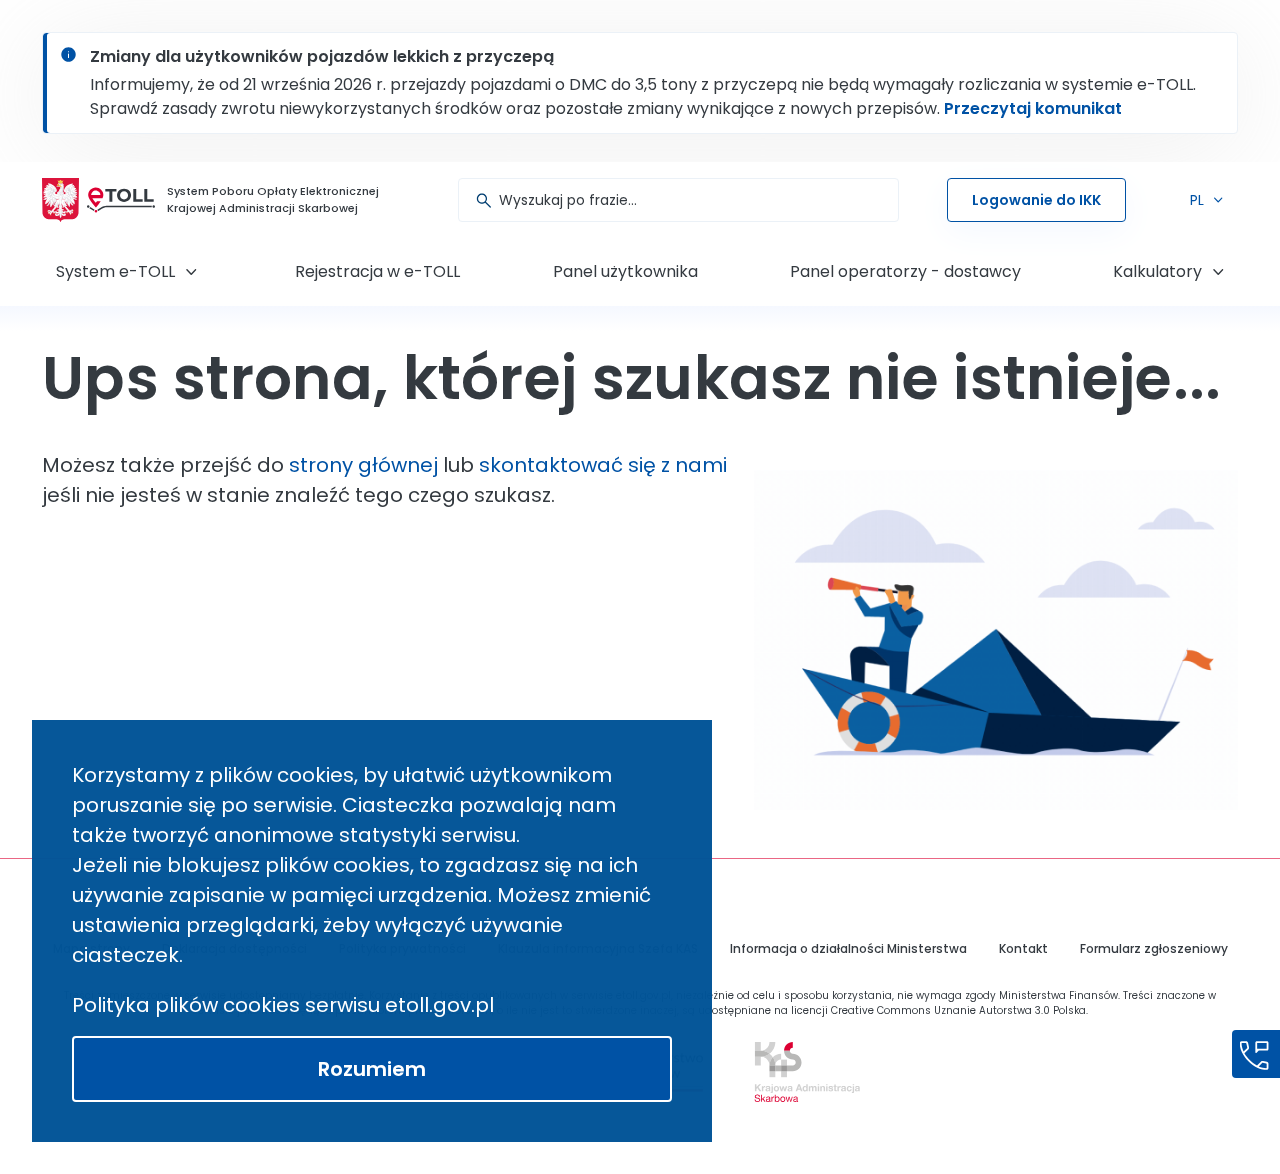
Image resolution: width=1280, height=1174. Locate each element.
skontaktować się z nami (603, 465)
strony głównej (363, 465)
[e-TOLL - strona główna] (121, 200)
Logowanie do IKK (1036, 200)
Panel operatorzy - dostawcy (905, 271)
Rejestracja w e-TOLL (377, 271)
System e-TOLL (115, 271)
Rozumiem (372, 1069)
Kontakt (1023, 948)
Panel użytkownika (625, 271)
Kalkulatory (1157, 271)
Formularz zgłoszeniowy (1154, 948)
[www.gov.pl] (802, 1072)
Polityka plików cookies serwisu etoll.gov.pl (283, 1005)
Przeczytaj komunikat (1033, 108)
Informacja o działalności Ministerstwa (848, 948)
